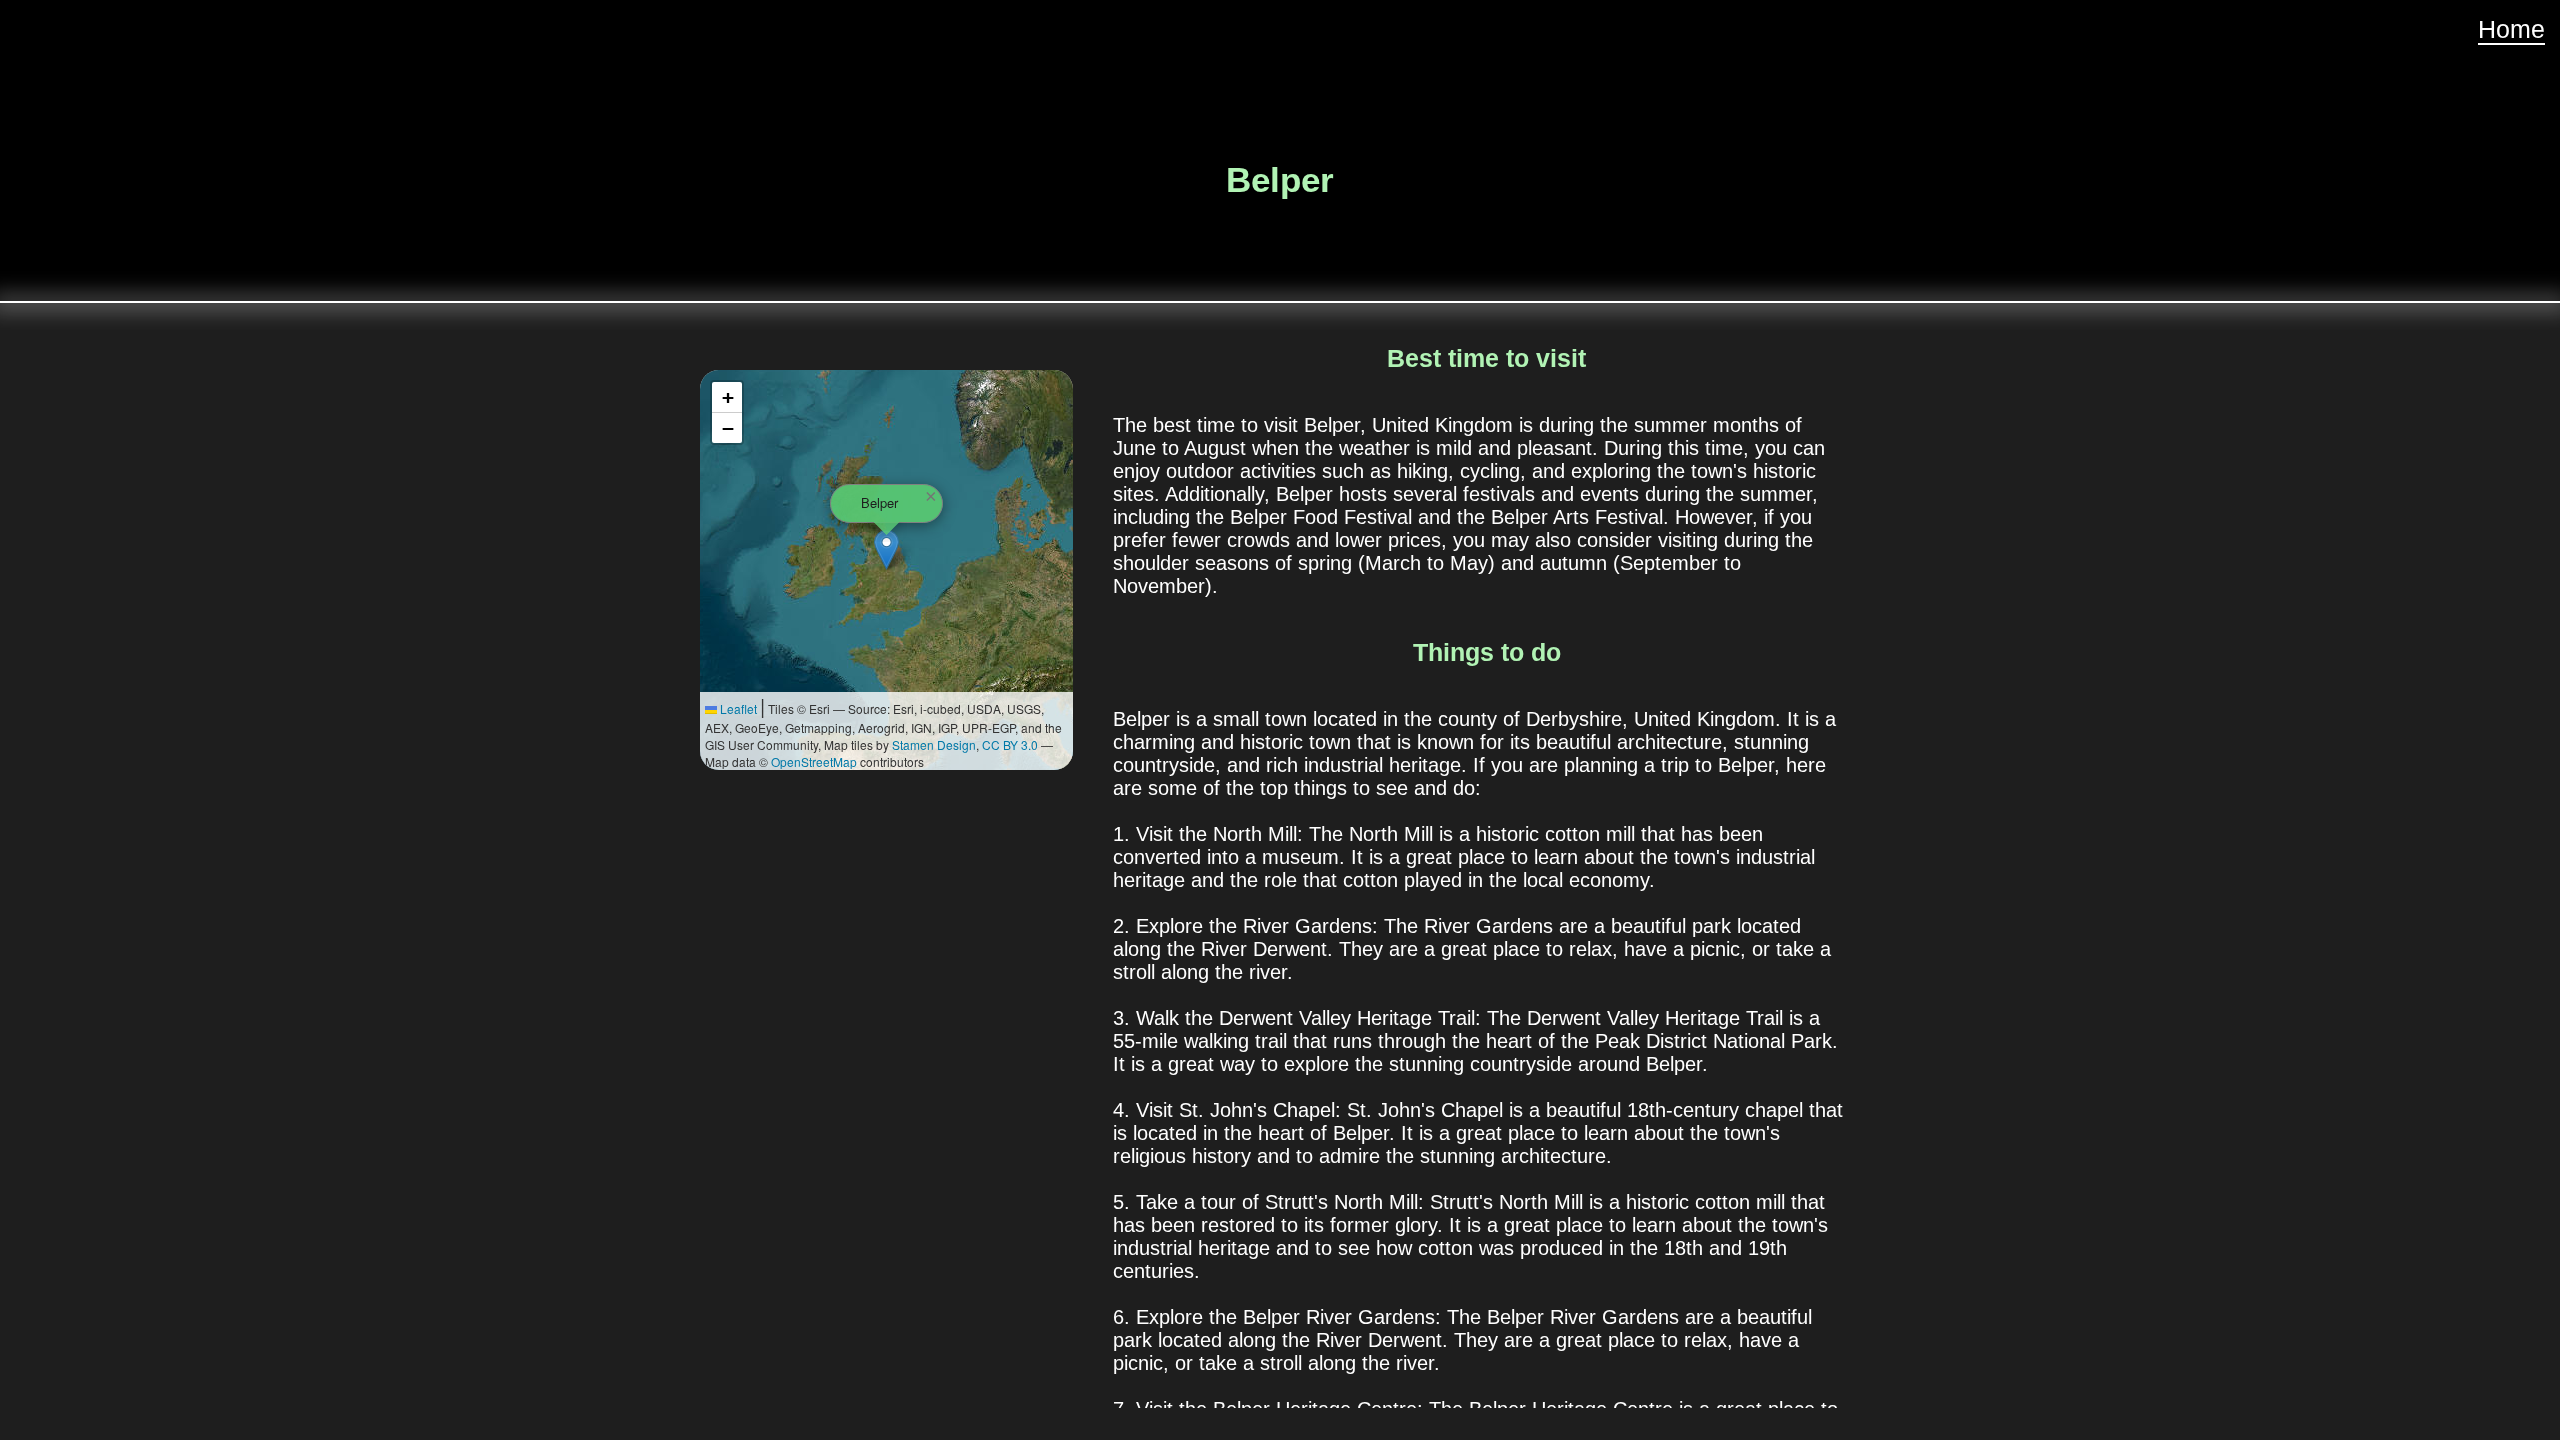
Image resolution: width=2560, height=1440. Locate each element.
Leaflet (737, 708)
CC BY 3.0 (1010, 744)
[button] (886, 549)
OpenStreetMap (814, 761)
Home (2511, 29)
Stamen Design (934, 744)
